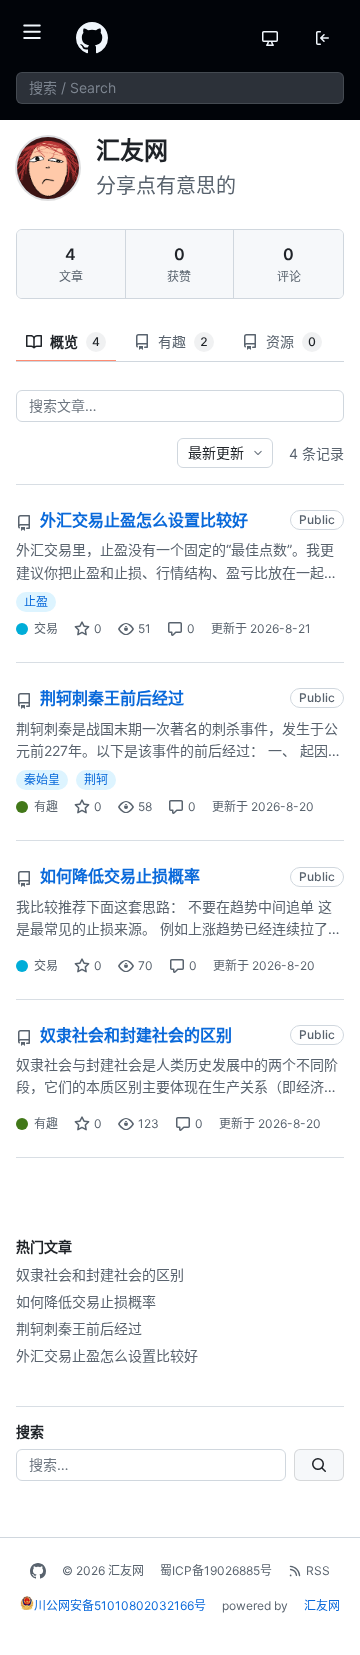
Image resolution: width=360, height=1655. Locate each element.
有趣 (183, 341)
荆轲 (96, 779)
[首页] (92, 38)
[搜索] (319, 1465)
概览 (75, 341)
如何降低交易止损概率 (86, 1301)
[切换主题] (270, 38)
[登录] (322, 38)
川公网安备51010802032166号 (120, 1605)
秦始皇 (42, 779)
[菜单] (38, 38)
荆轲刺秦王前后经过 (79, 1328)
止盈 (36, 601)
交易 (46, 628)
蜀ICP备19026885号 (216, 1570)
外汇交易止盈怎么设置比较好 (107, 1355)
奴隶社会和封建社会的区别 (100, 1274)
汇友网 (322, 1605)
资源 (291, 341)
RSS (318, 1570)
